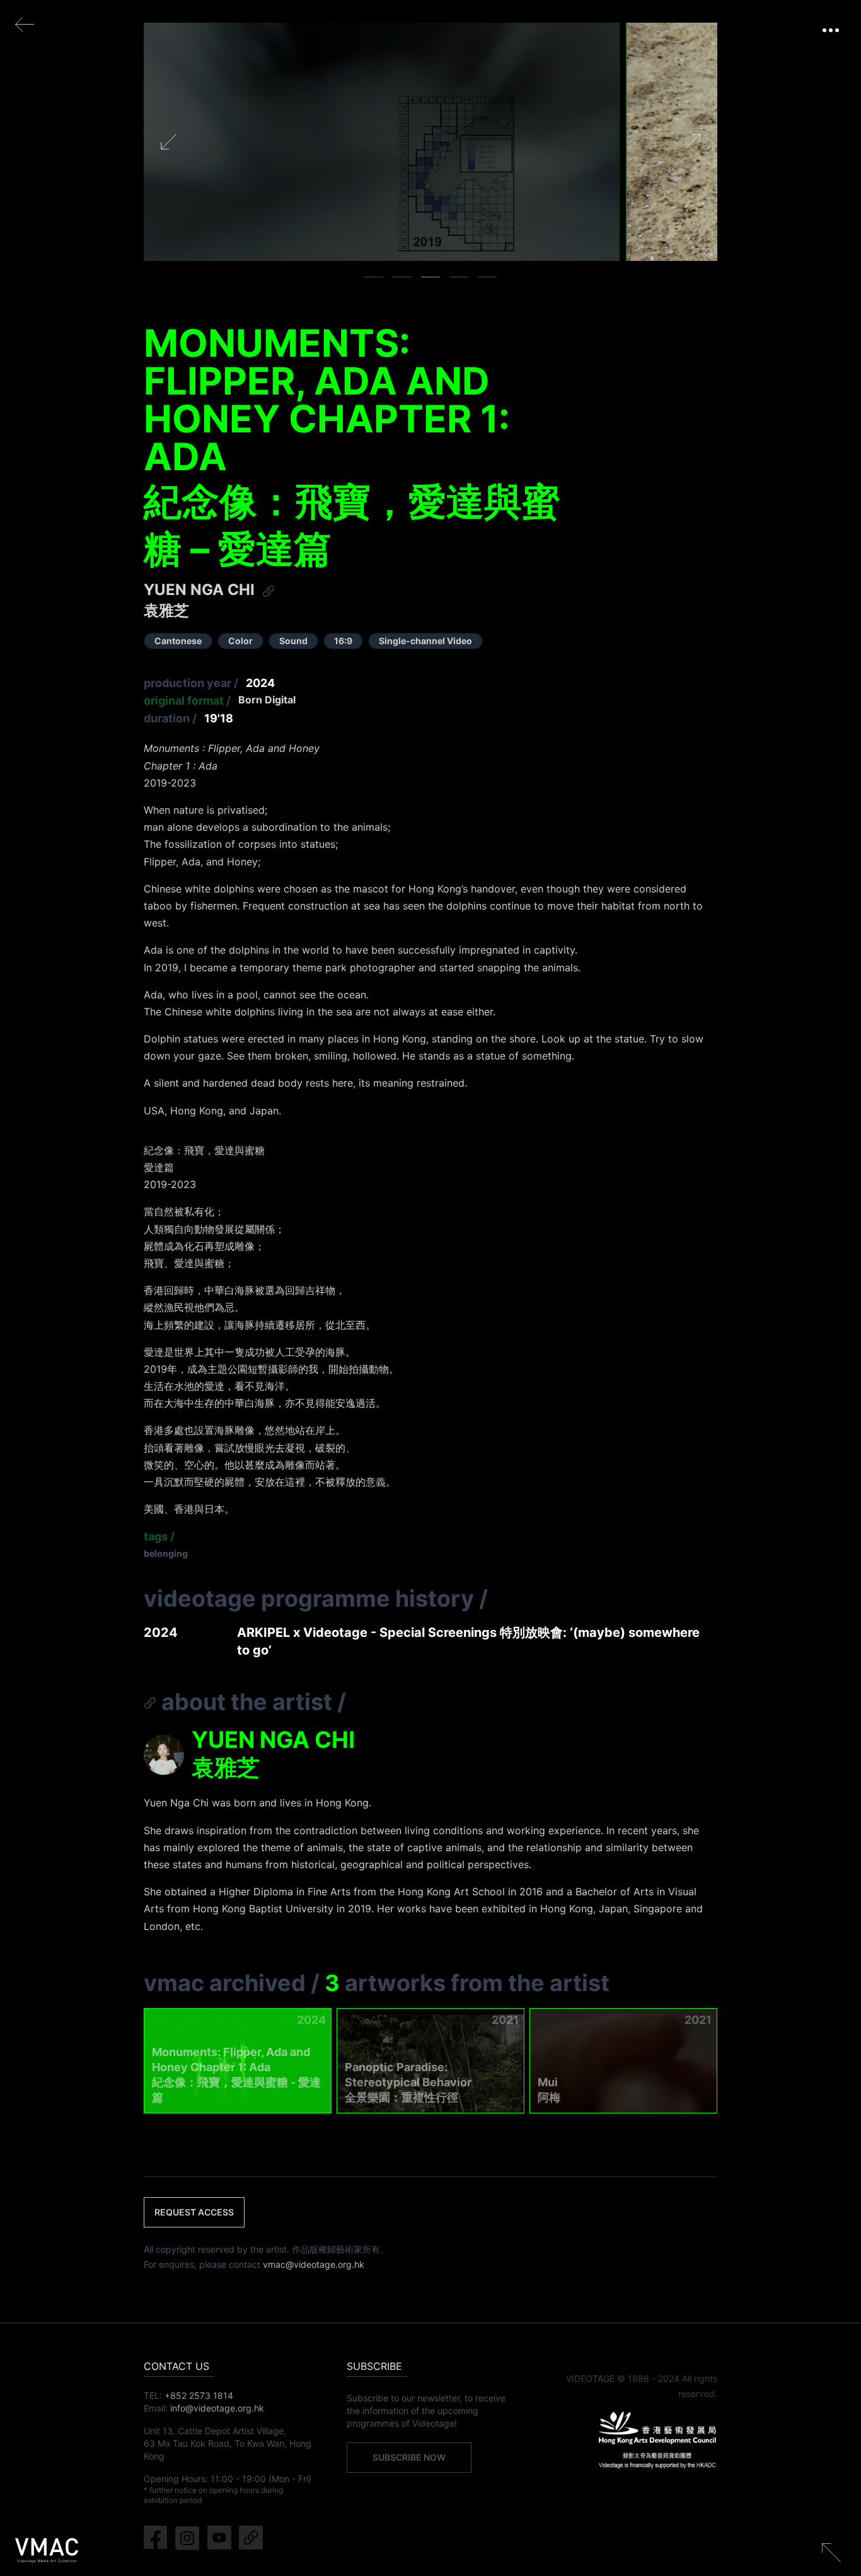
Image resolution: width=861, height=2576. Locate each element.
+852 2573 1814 (199, 2395)
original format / (187, 701)
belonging (166, 1553)
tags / (159, 1536)
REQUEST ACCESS (194, 2212)
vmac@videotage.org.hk (314, 2264)
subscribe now (409, 2457)
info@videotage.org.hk (217, 2408)
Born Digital (267, 700)
